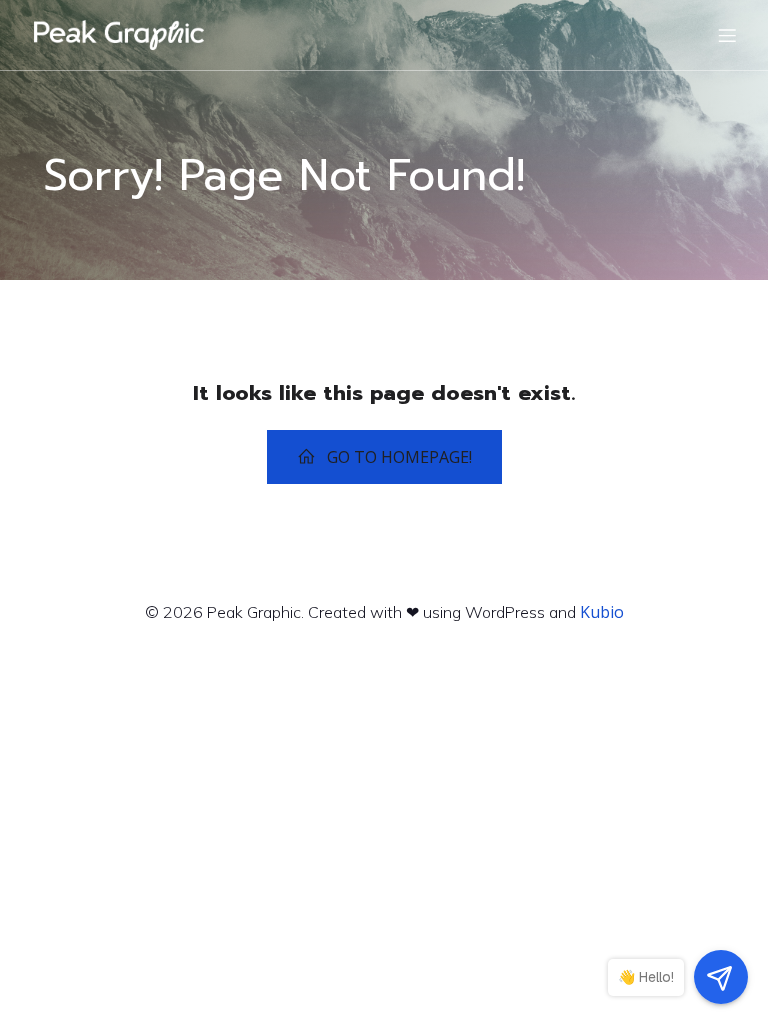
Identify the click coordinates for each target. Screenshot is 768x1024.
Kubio (602, 612)
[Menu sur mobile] (727, 35)
